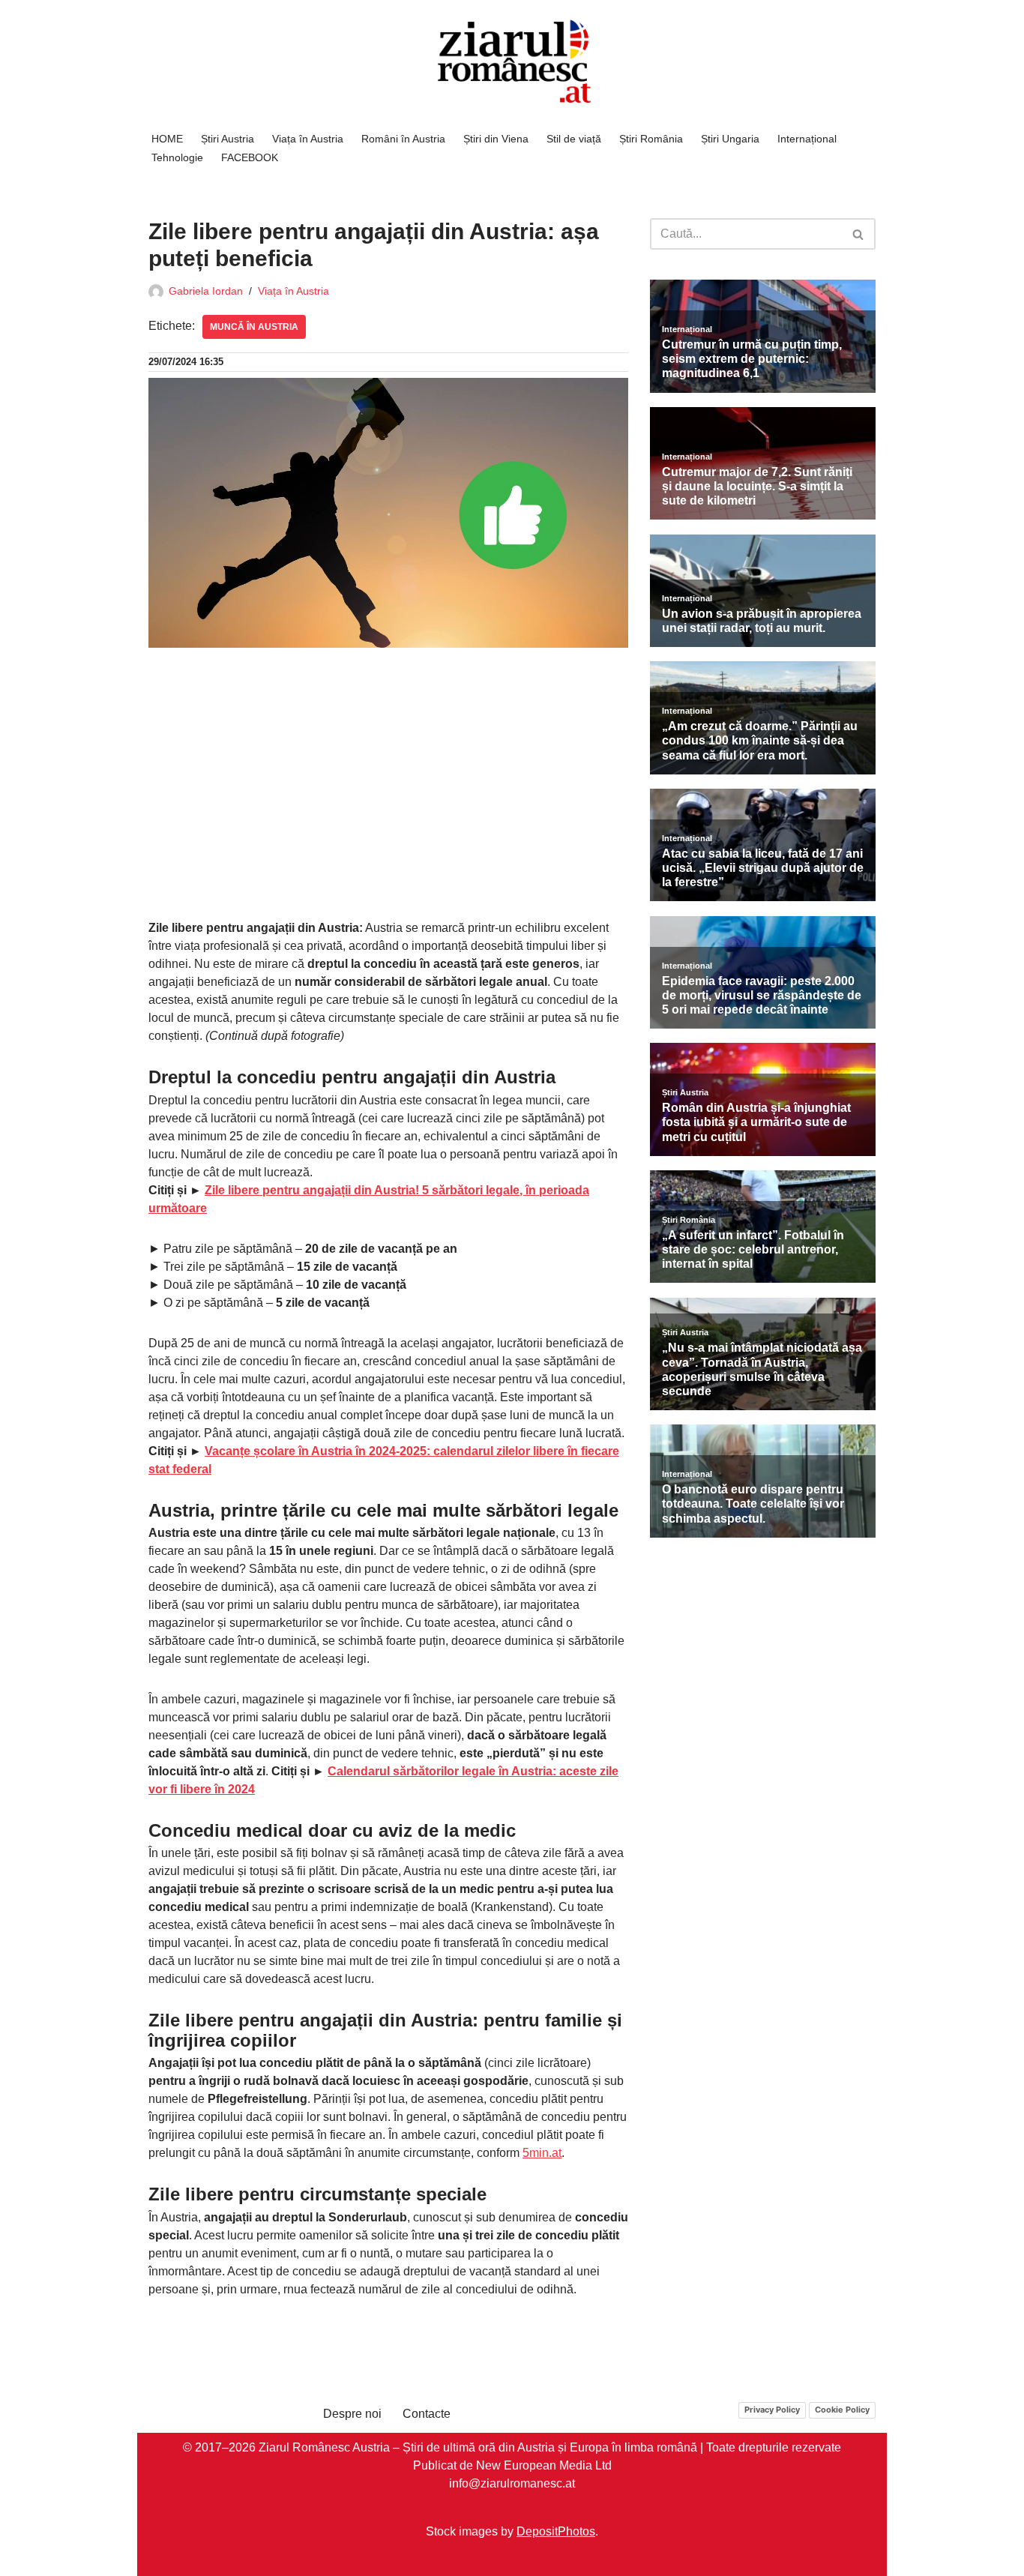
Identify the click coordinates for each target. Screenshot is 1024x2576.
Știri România (651, 139)
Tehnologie (177, 157)
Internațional (807, 139)
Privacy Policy (772, 2409)
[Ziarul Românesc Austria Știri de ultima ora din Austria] (512, 62)
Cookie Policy (842, 2409)
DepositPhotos (556, 2531)
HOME (167, 139)
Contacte (427, 2414)
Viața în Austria (308, 139)
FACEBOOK (250, 157)
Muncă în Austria (254, 327)
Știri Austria (228, 139)
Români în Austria (403, 139)
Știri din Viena (496, 139)
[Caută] (859, 234)
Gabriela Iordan (206, 291)
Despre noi (352, 2414)
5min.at (542, 2153)
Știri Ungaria (730, 139)
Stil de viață (574, 139)
